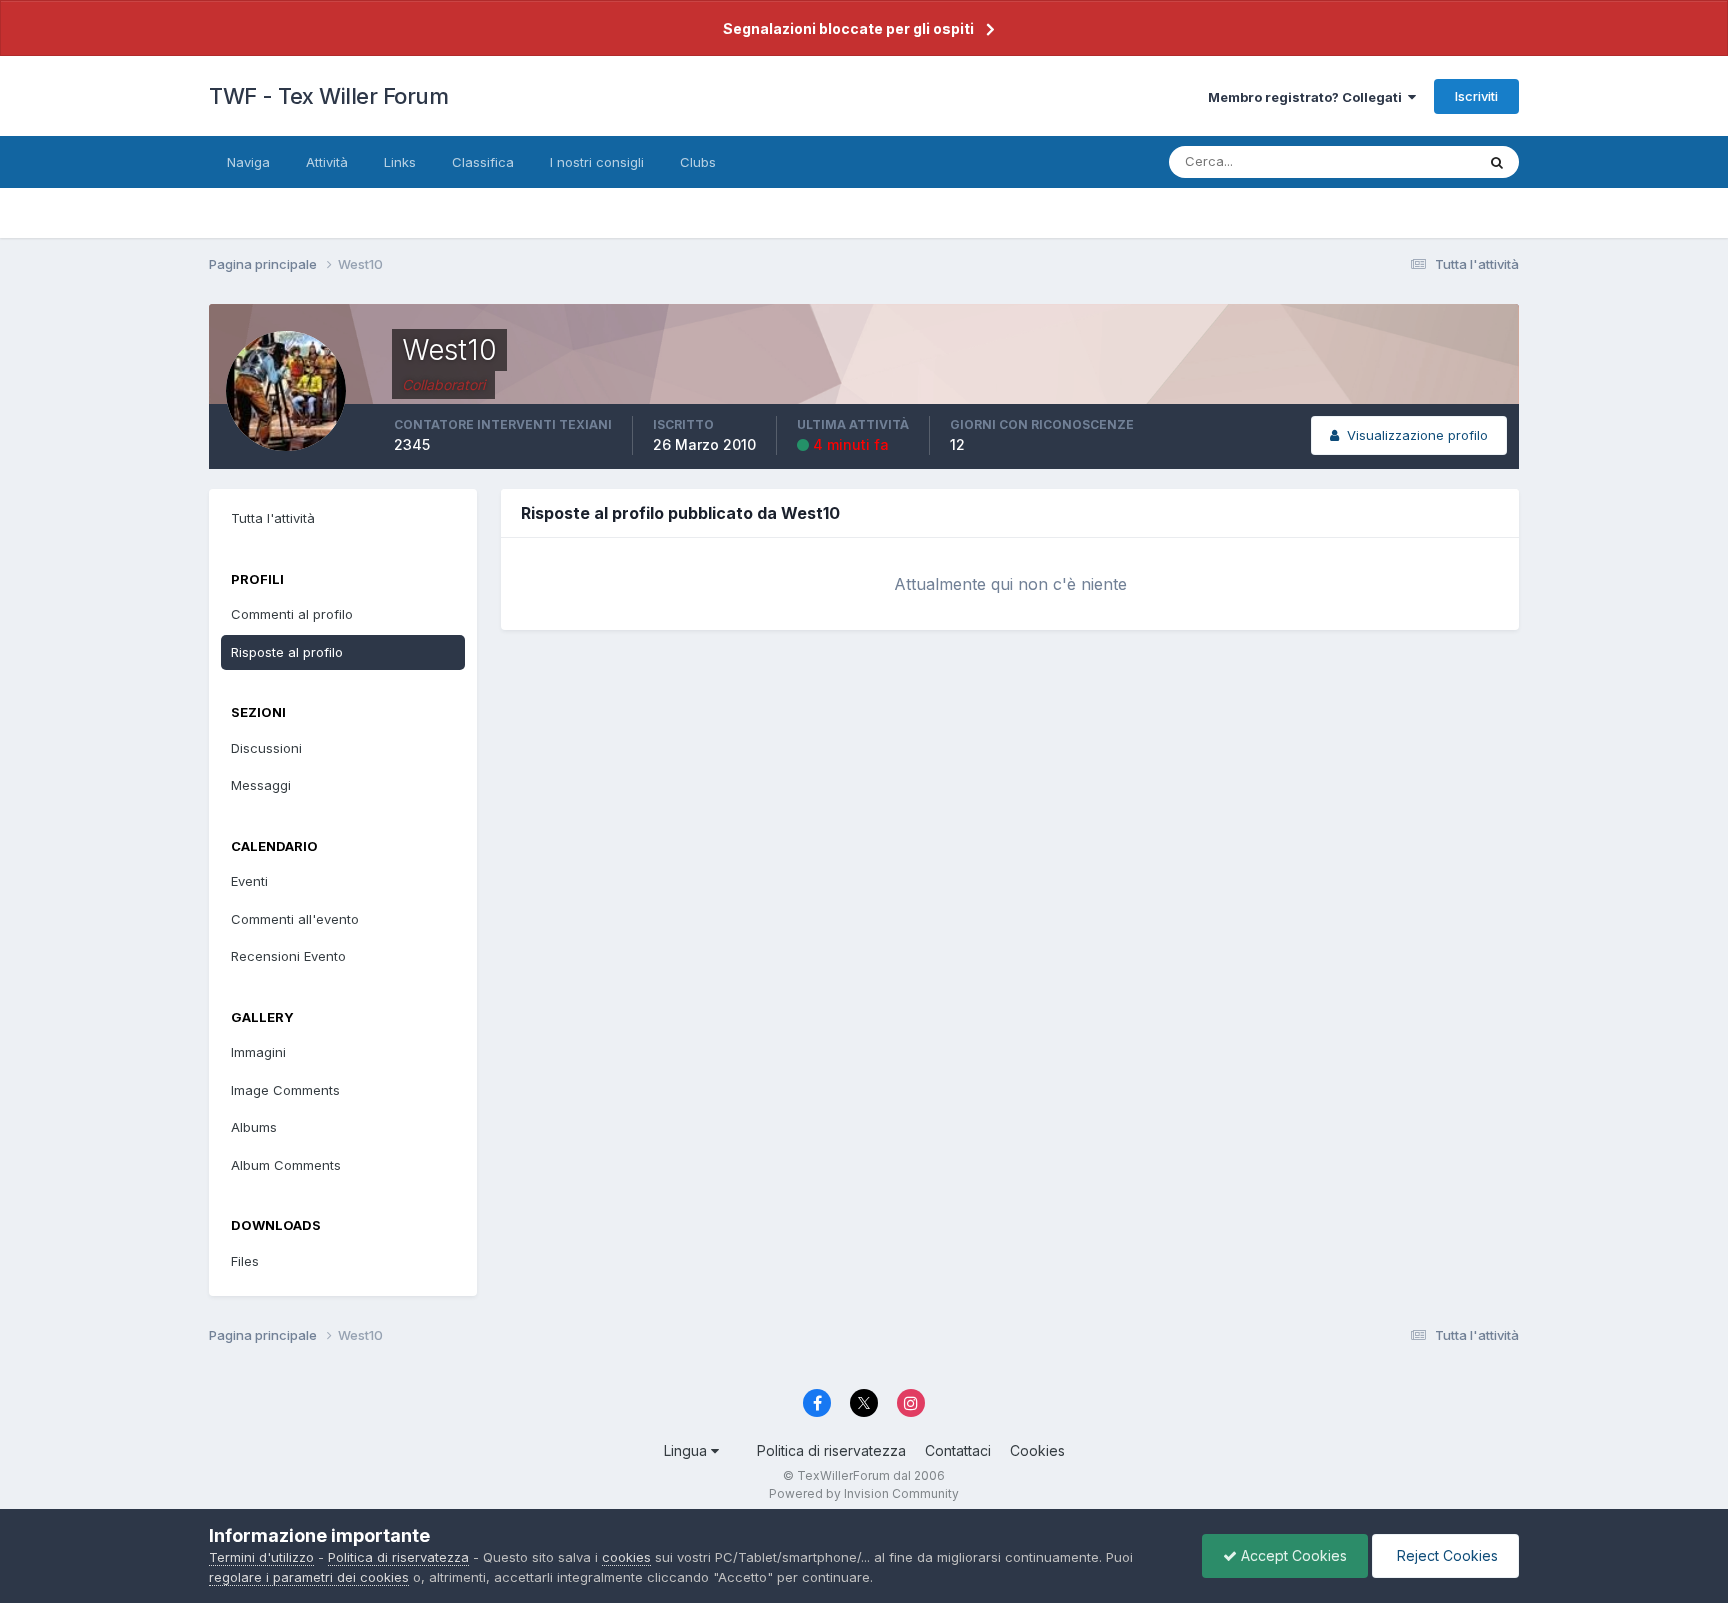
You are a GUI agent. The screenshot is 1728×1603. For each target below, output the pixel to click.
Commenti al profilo (292, 614)
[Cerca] (1497, 162)
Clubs (698, 162)
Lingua (687, 1450)
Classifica (483, 162)
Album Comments (286, 1165)
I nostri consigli (597, 162)
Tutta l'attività (273, 518)
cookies (626, 1557)
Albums (254, 1127)
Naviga (248, 162)
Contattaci (958, 1450)
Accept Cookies (1292, 1555)
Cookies (1037, 1450)
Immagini (258, 1052)
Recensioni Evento (288, 956)
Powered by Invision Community (864, 1493)
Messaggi (261, 785)
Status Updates (1402, 161)
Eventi (249, 881)
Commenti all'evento (295, 919)
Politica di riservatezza (831, 1450)
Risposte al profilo (287, 652)
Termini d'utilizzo (261, 1557)
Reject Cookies (1445, 1555)
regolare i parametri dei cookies (309, 1577)
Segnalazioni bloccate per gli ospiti (848, 28)
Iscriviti (1476, 96)
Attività (327, 162)
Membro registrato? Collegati (1308, 97)
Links (400, 162)
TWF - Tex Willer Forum (328, 96)
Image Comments (285, 1090)
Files (245, 1261)
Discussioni (266, 748)
